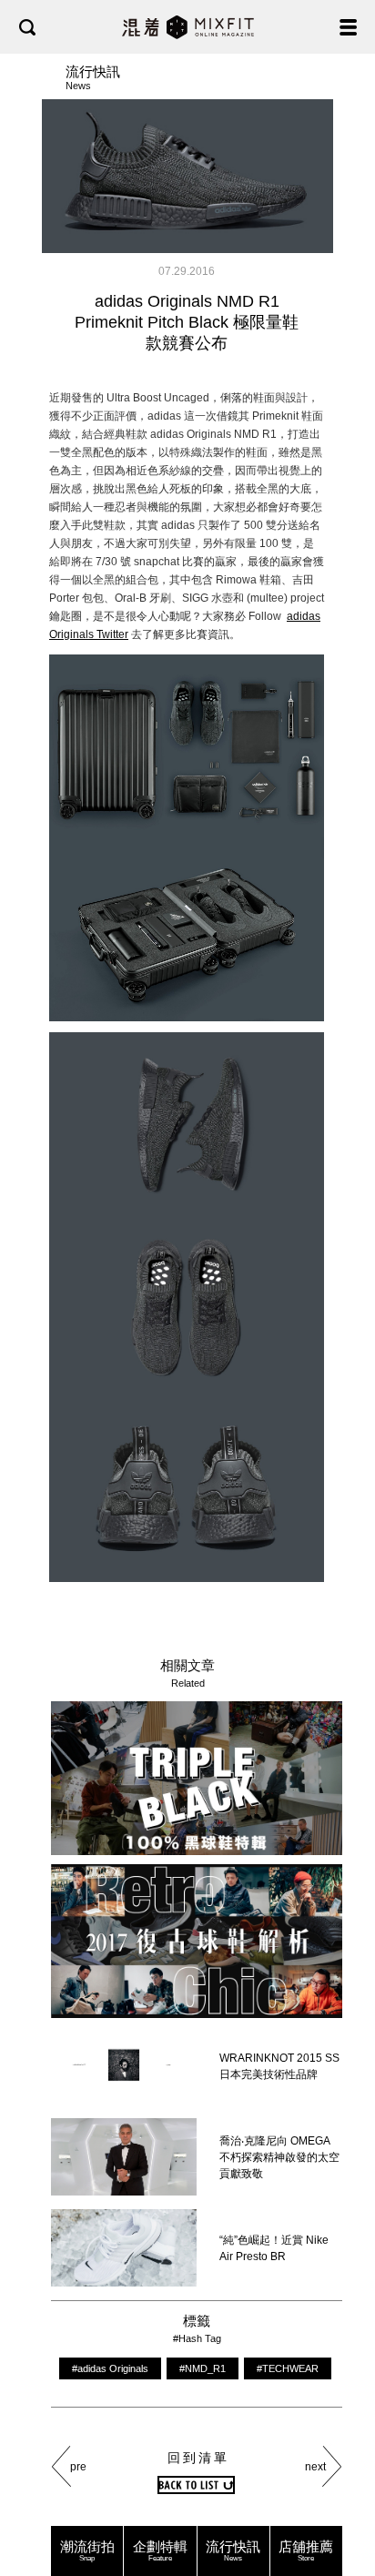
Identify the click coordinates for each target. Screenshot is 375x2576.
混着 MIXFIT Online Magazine (188, 27)
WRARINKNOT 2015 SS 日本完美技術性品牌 (279, 2066)
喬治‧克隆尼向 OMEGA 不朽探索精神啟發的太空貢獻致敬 (279, 2157)
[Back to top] (343, 2505)
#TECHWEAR (288, 2368)
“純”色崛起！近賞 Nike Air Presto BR (274, 2248)
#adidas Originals (110, 2368)
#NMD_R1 (203, 2368)
